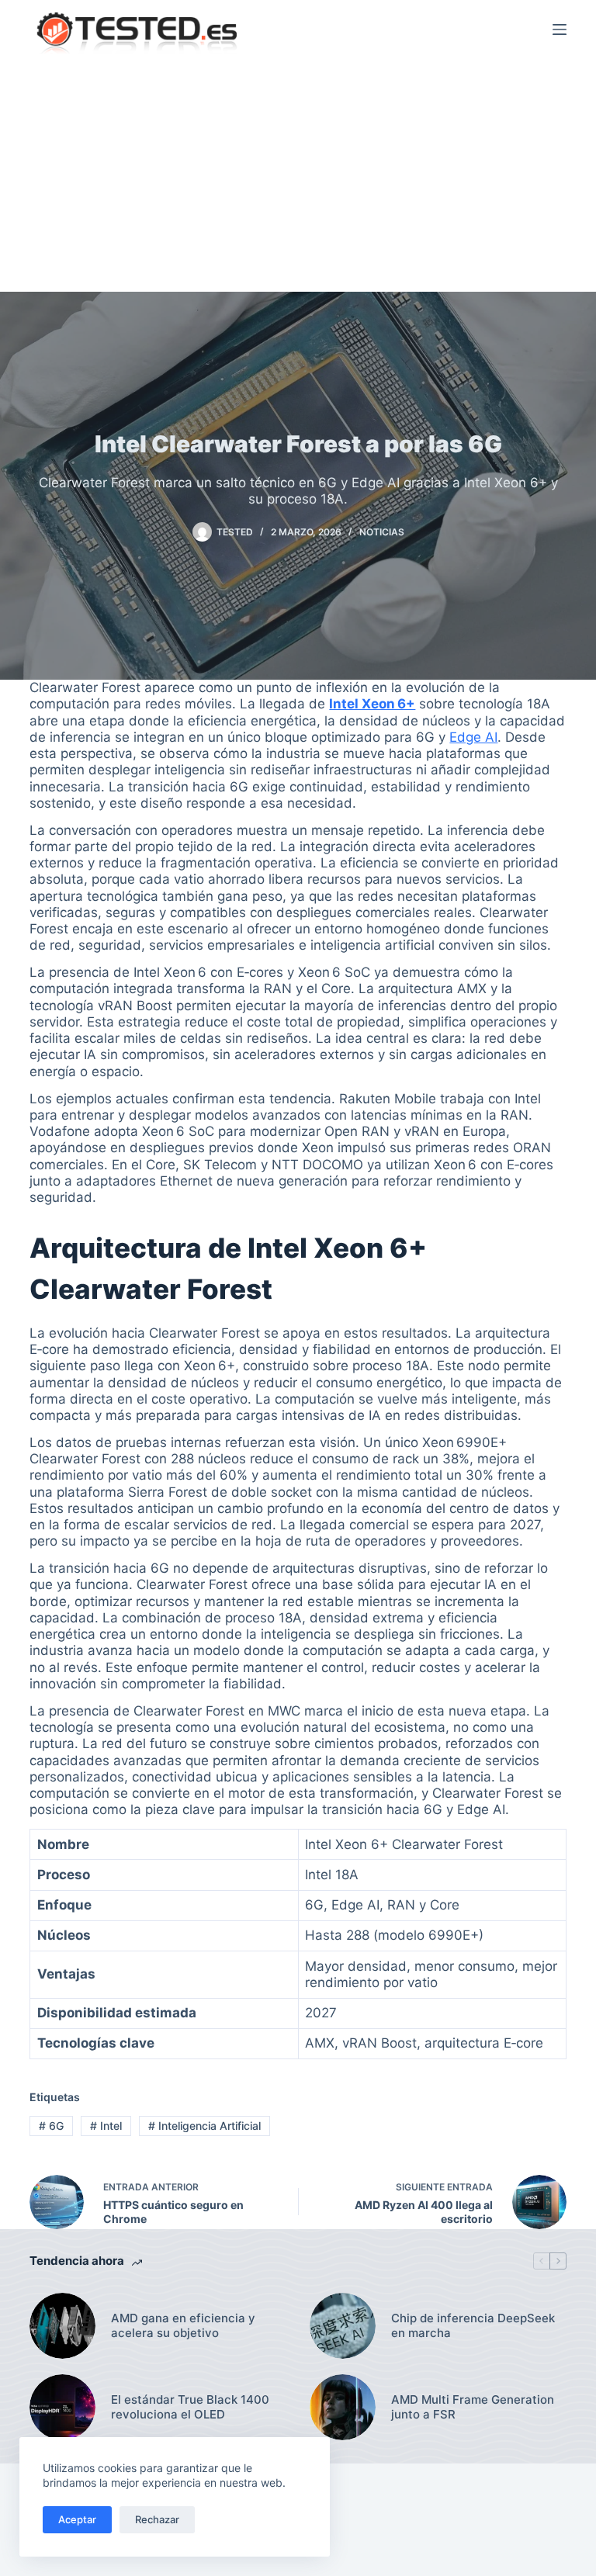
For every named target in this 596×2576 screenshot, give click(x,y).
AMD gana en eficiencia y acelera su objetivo (183, 2326)
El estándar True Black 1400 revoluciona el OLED (190, 2407)
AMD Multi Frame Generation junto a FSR (473, 2407)
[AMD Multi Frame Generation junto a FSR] (343, 2407)
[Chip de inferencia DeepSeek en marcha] (343, 2326)
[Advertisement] (298, 175)
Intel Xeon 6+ (372, 704)
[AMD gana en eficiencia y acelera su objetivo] (62, 2326)
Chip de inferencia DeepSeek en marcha (473, 2326)
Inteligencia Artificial (204, 2126)
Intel (106, 2126)
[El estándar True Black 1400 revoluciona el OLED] (62, 2407)
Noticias (382, 532)
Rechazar (157, 2519)
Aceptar (77, 2519)
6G (51, 2126)
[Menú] (560, 29)
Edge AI (473, 737)
